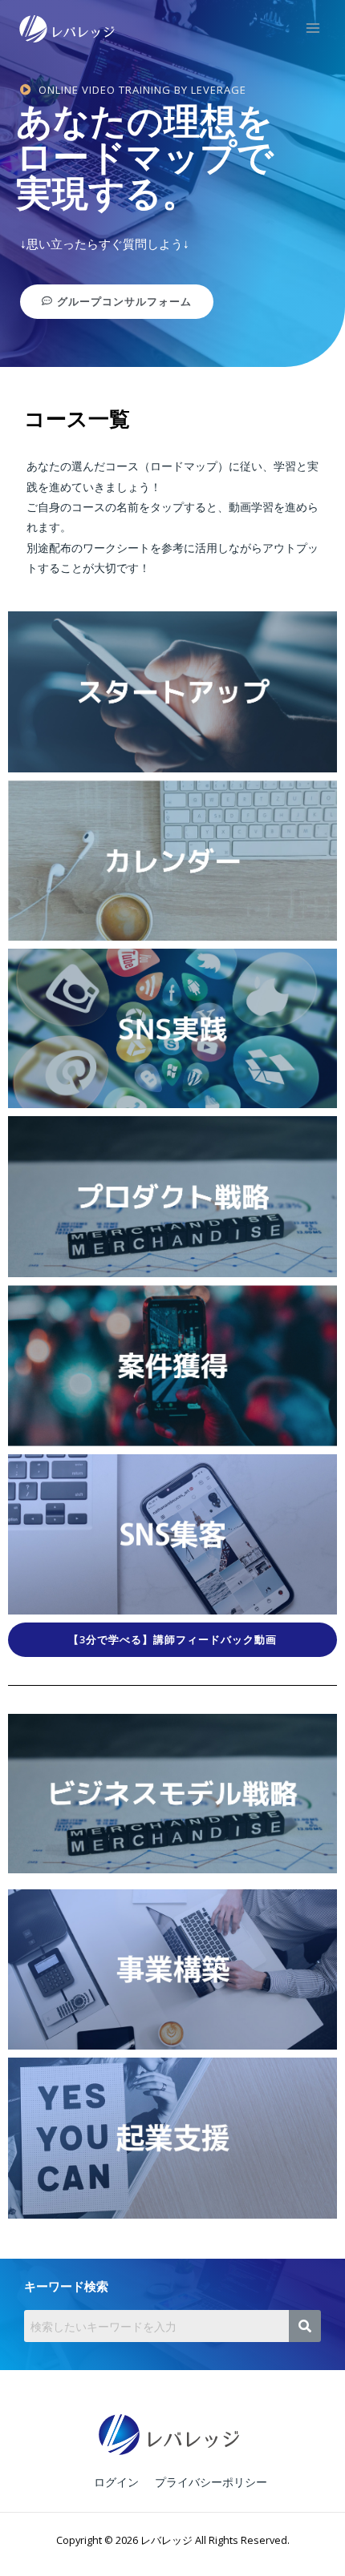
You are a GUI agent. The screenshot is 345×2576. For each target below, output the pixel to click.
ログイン (116, 2482)
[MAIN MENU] (313, 28)
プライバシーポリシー (211, 2482)
